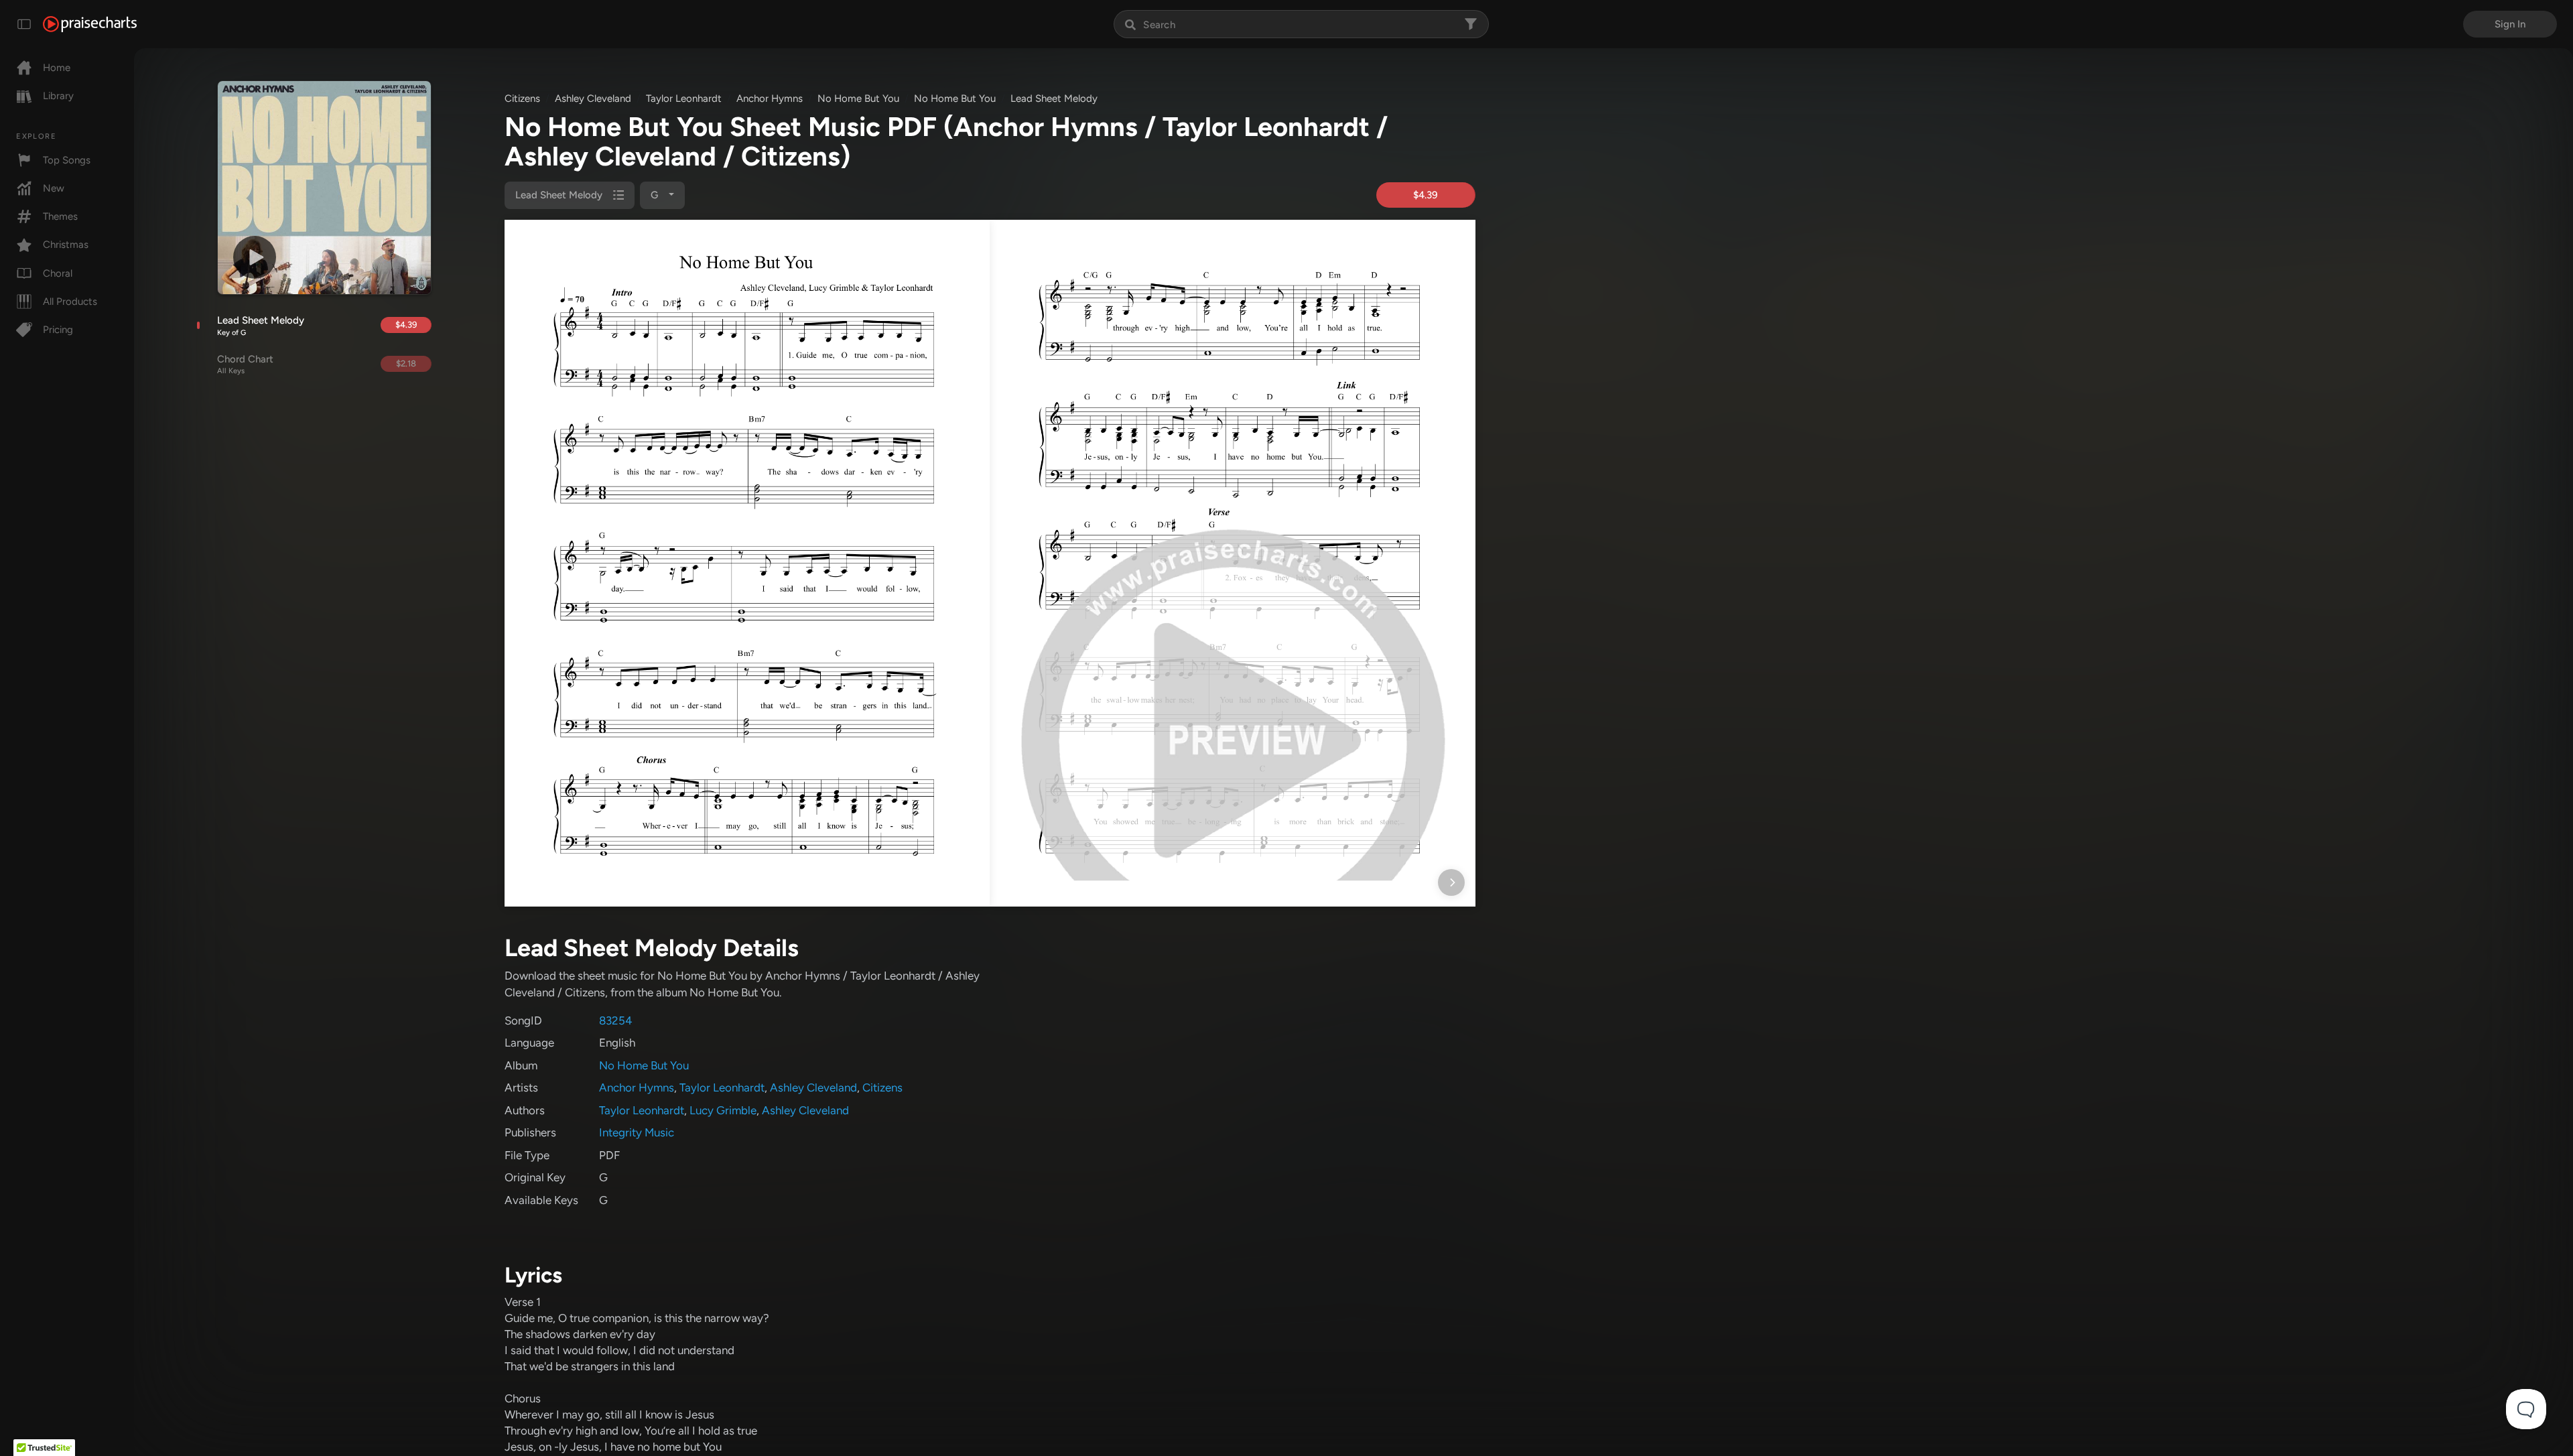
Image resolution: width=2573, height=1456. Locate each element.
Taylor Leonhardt (684, 98)
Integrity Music (637, 1132)
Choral (58, 273)
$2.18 (406, 363)
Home (57, 68)
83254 (616, 1020)
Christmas (66, 245)
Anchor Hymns (770, 98)
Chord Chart (245, 365)
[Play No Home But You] (255, 257)
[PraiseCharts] (90, 24)
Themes (60, 216)
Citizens (522, 98)
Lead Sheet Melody (261, 326)
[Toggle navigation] (24, 24)
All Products (70, 302)
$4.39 (406, 325)
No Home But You (858, 98)
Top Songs (67, 160)
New (54, 188)
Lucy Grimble (723, 1110)
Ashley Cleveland (593, 98)
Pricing (58, 330)
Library (58, 96)
